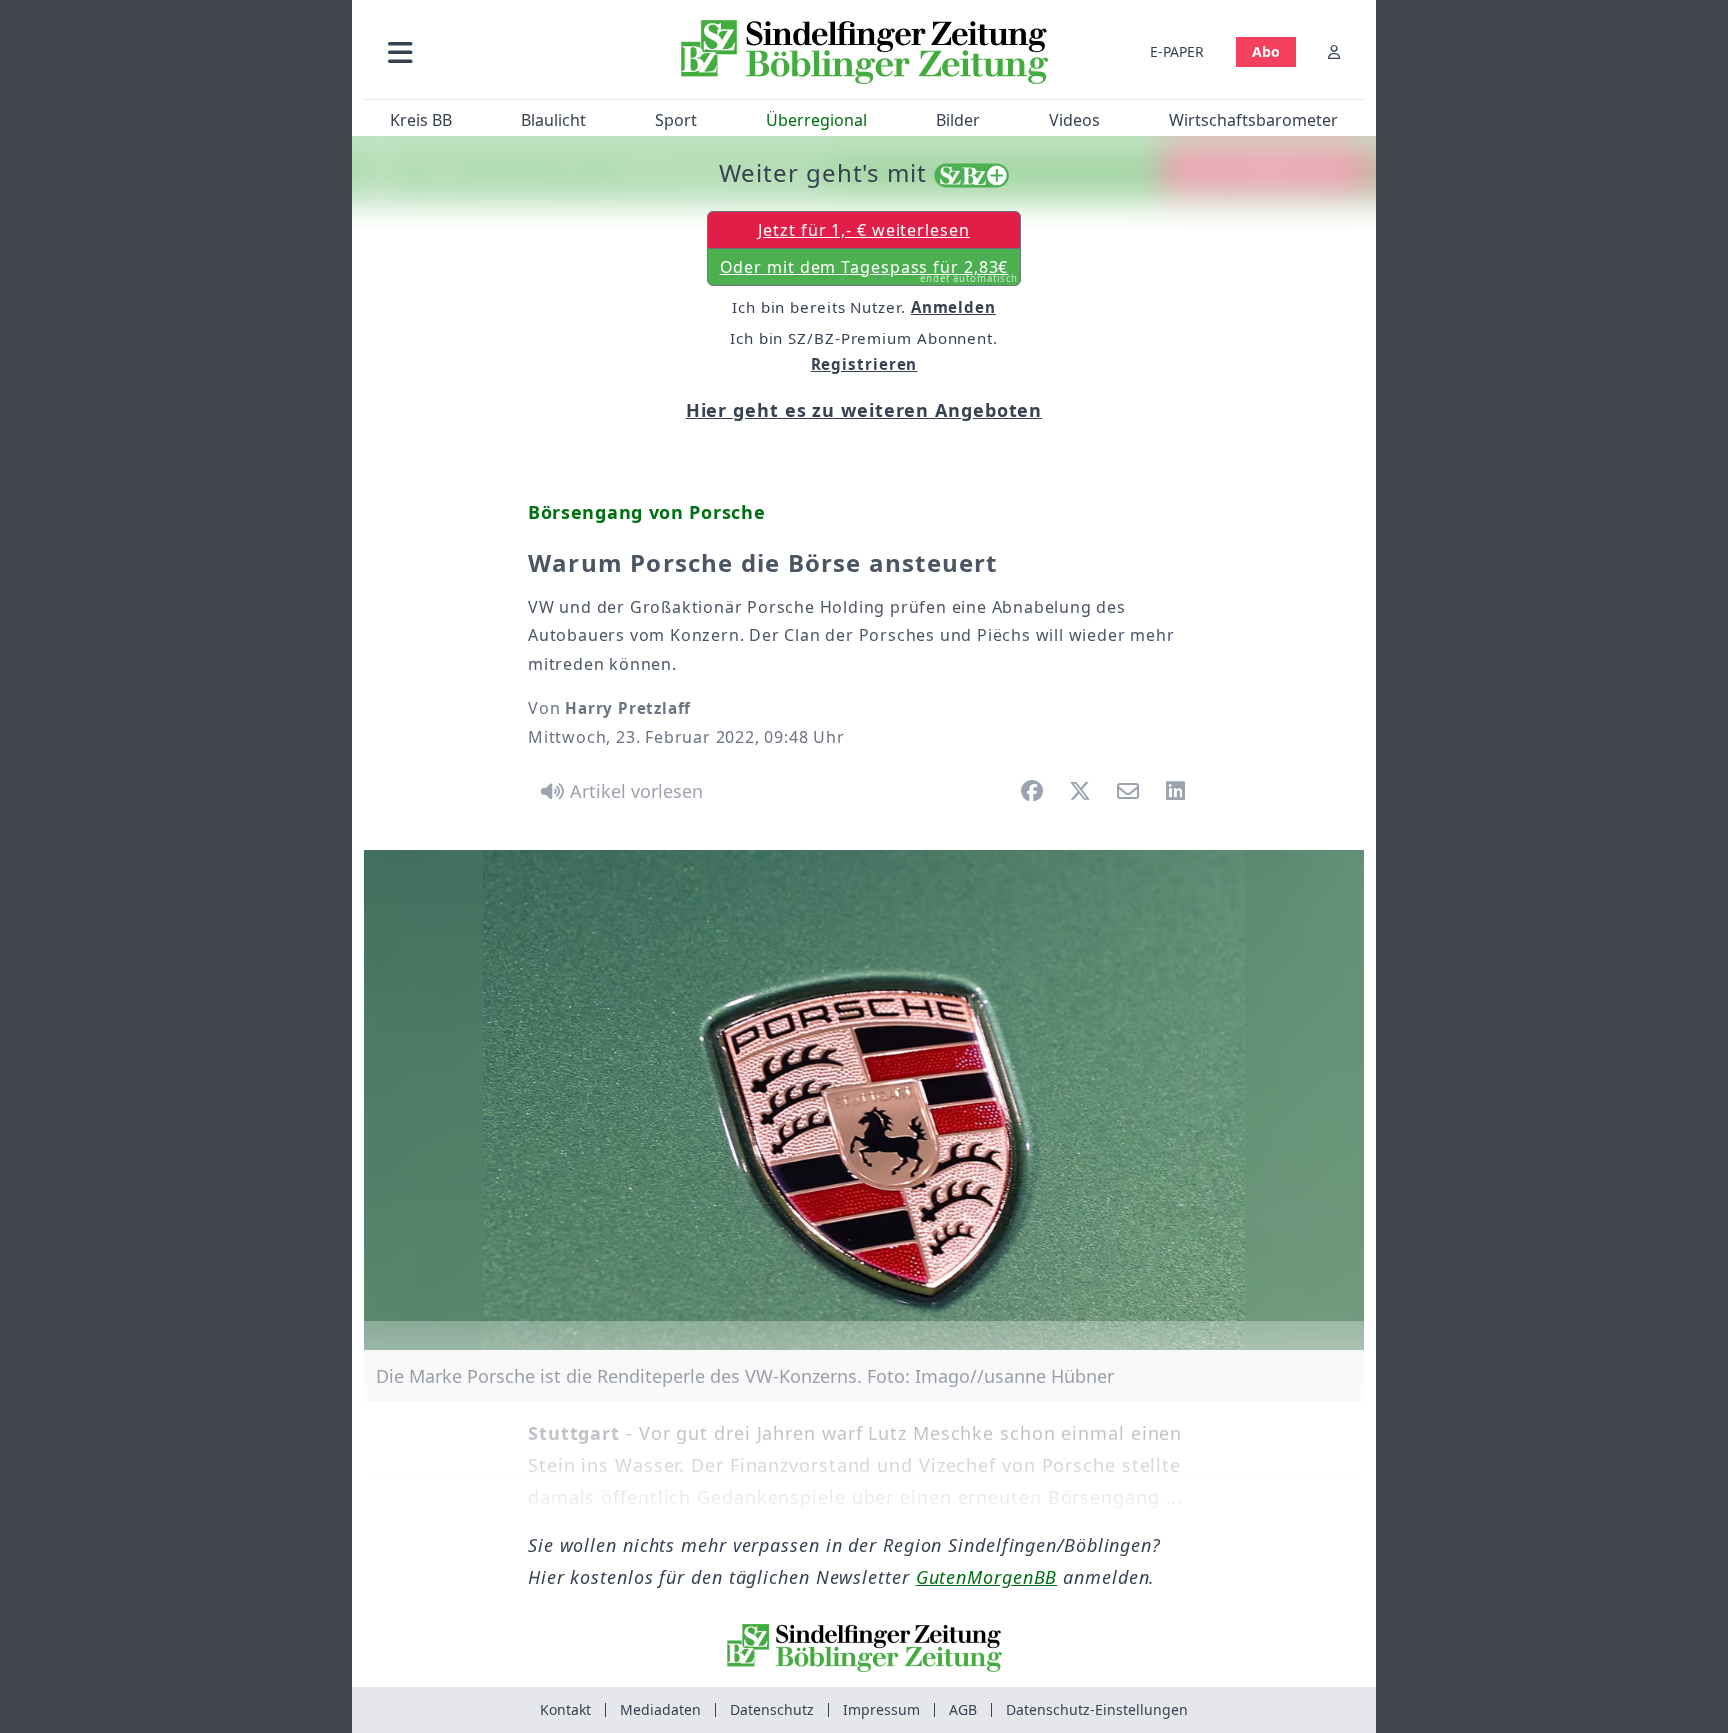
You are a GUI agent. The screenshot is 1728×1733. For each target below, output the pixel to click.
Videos (1074, 120)
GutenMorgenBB (987, 1577)
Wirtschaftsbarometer (1253, 120)
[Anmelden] (1334, 51)
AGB (963, 1709)
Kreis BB (421, 120)
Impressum (881, 1709)
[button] (507, 51)
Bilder (958, 120)
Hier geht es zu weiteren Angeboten (864, 410)
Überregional (816, 120)
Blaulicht (553, 120)
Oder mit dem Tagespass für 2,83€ (869, 271)
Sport (676, 120)
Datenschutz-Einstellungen (1097, 1709)
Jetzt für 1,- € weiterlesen (863, 230)
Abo (1266, 51)
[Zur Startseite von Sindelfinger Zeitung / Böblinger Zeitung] (864, 52)
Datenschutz (772, 1709)
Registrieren (864, 364)
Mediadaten (660, 1709)
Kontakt (565, 1709)
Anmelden (953, 307)
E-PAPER (1177, 51)
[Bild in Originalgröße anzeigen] (864, 1100)
